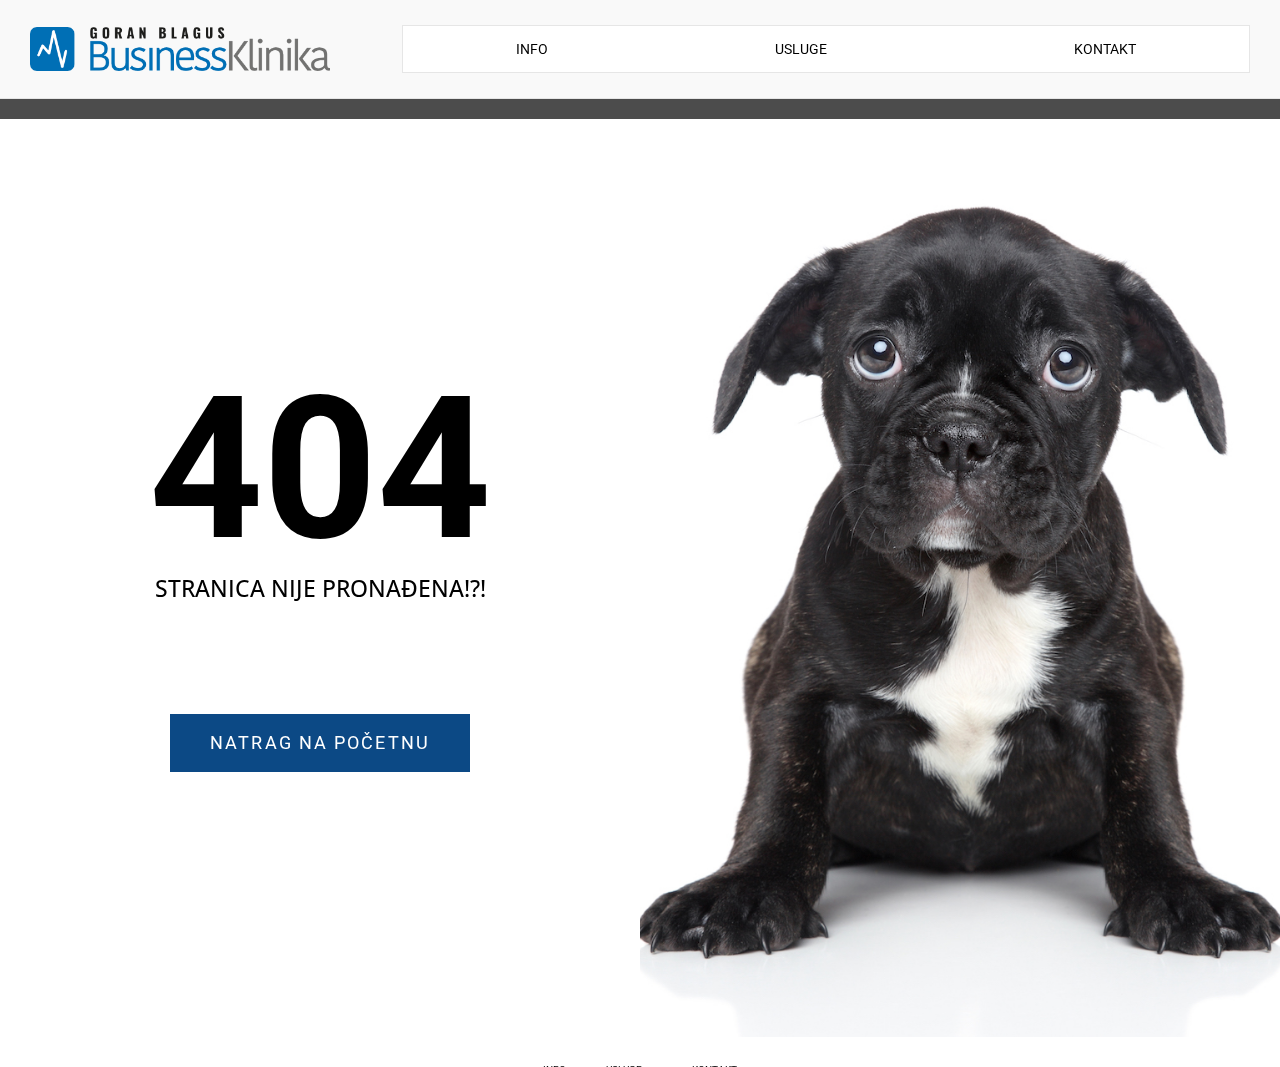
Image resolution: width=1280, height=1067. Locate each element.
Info (532, 49)
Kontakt (1105, 49)
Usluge (801, 49)
